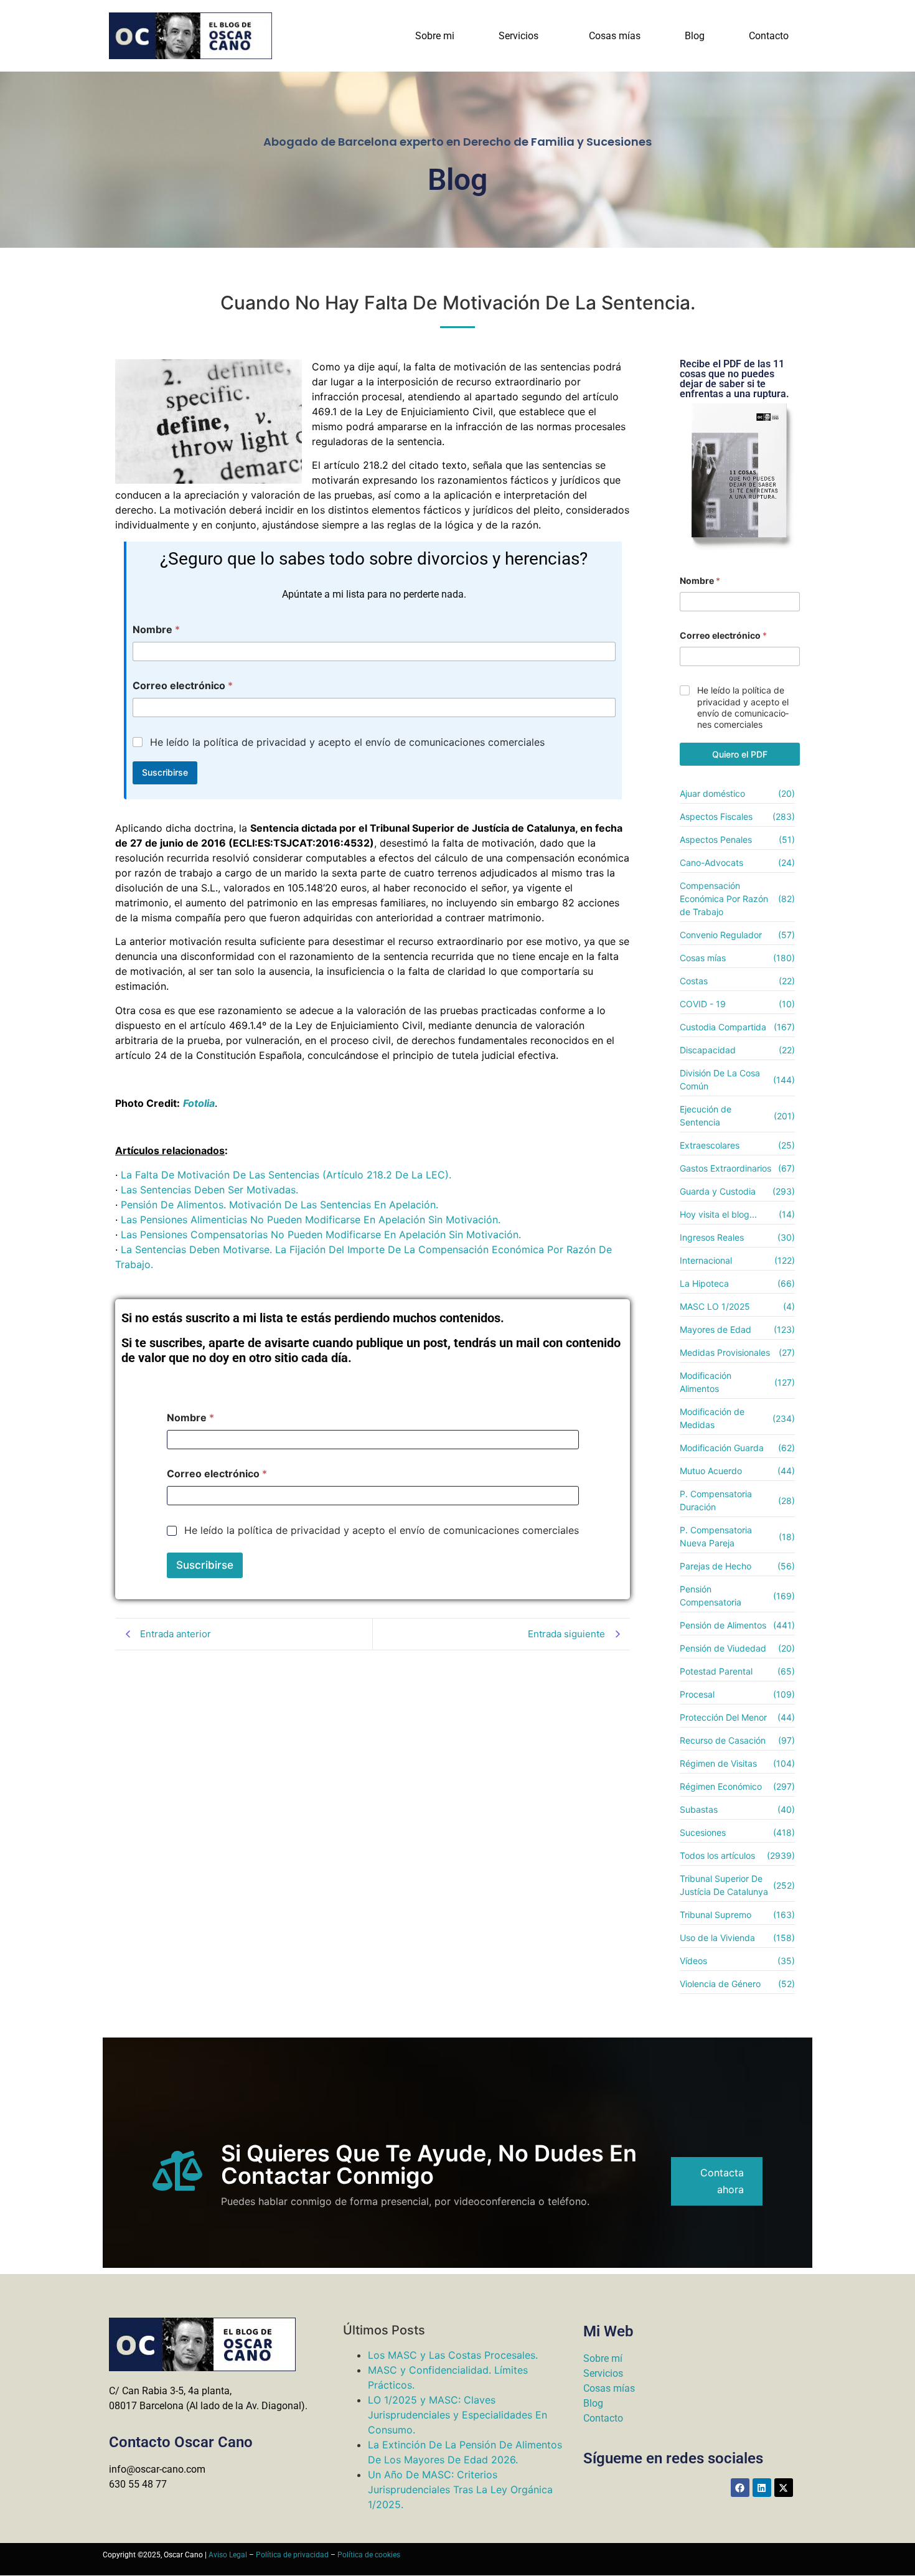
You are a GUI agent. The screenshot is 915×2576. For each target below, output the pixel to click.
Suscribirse (165, 772)
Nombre (156, 630)
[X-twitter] (784, 2488)
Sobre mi (435, 36)
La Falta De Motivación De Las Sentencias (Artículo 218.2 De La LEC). (286, 1175)
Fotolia (199, 1103)
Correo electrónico (183, 686)
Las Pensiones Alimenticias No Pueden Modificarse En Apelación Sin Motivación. (311, 1220)
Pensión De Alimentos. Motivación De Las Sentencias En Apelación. (279, 1205)
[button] (522, 36)
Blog (695, 36)
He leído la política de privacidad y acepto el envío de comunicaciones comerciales (347, 742)
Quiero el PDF (740, 754)
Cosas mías (615, 36)
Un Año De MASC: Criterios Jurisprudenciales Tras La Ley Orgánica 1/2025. (460, 2489)
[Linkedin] (762, 2488)
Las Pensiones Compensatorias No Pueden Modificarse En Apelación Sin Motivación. (321, 1234)
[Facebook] (740, 2488)
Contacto (769, 36)
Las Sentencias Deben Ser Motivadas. (209, 1190)
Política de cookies (369, 2555)
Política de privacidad (292, 2555)
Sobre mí (603, 2358)
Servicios (518, 36)
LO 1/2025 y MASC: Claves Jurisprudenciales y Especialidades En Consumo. (457, 2415)
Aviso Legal (228, 2555)
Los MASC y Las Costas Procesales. (453, 2355)
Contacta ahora (722, 2181)
